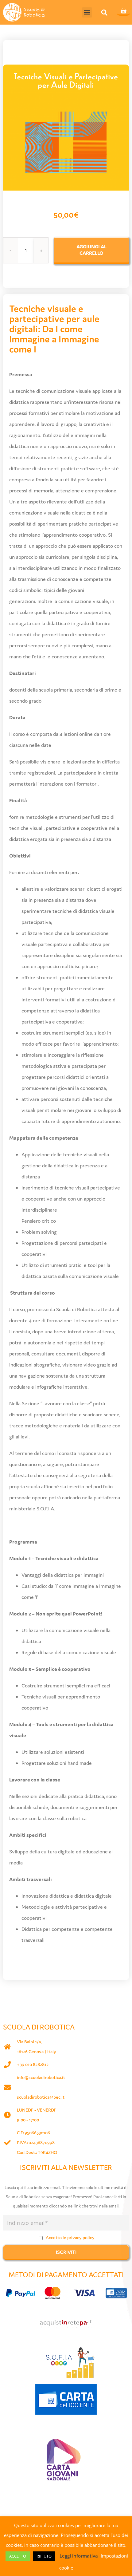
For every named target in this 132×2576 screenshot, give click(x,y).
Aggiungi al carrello (91, 250)
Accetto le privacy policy (70, 2237)
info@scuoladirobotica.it (41, 2077)
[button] (87, 12)
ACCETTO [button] (18, 2556)
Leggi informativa (79, 2556)
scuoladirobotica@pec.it (41, 2097)
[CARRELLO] (123, 11)
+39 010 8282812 (33, 2064)
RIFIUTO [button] (44, 2556)
